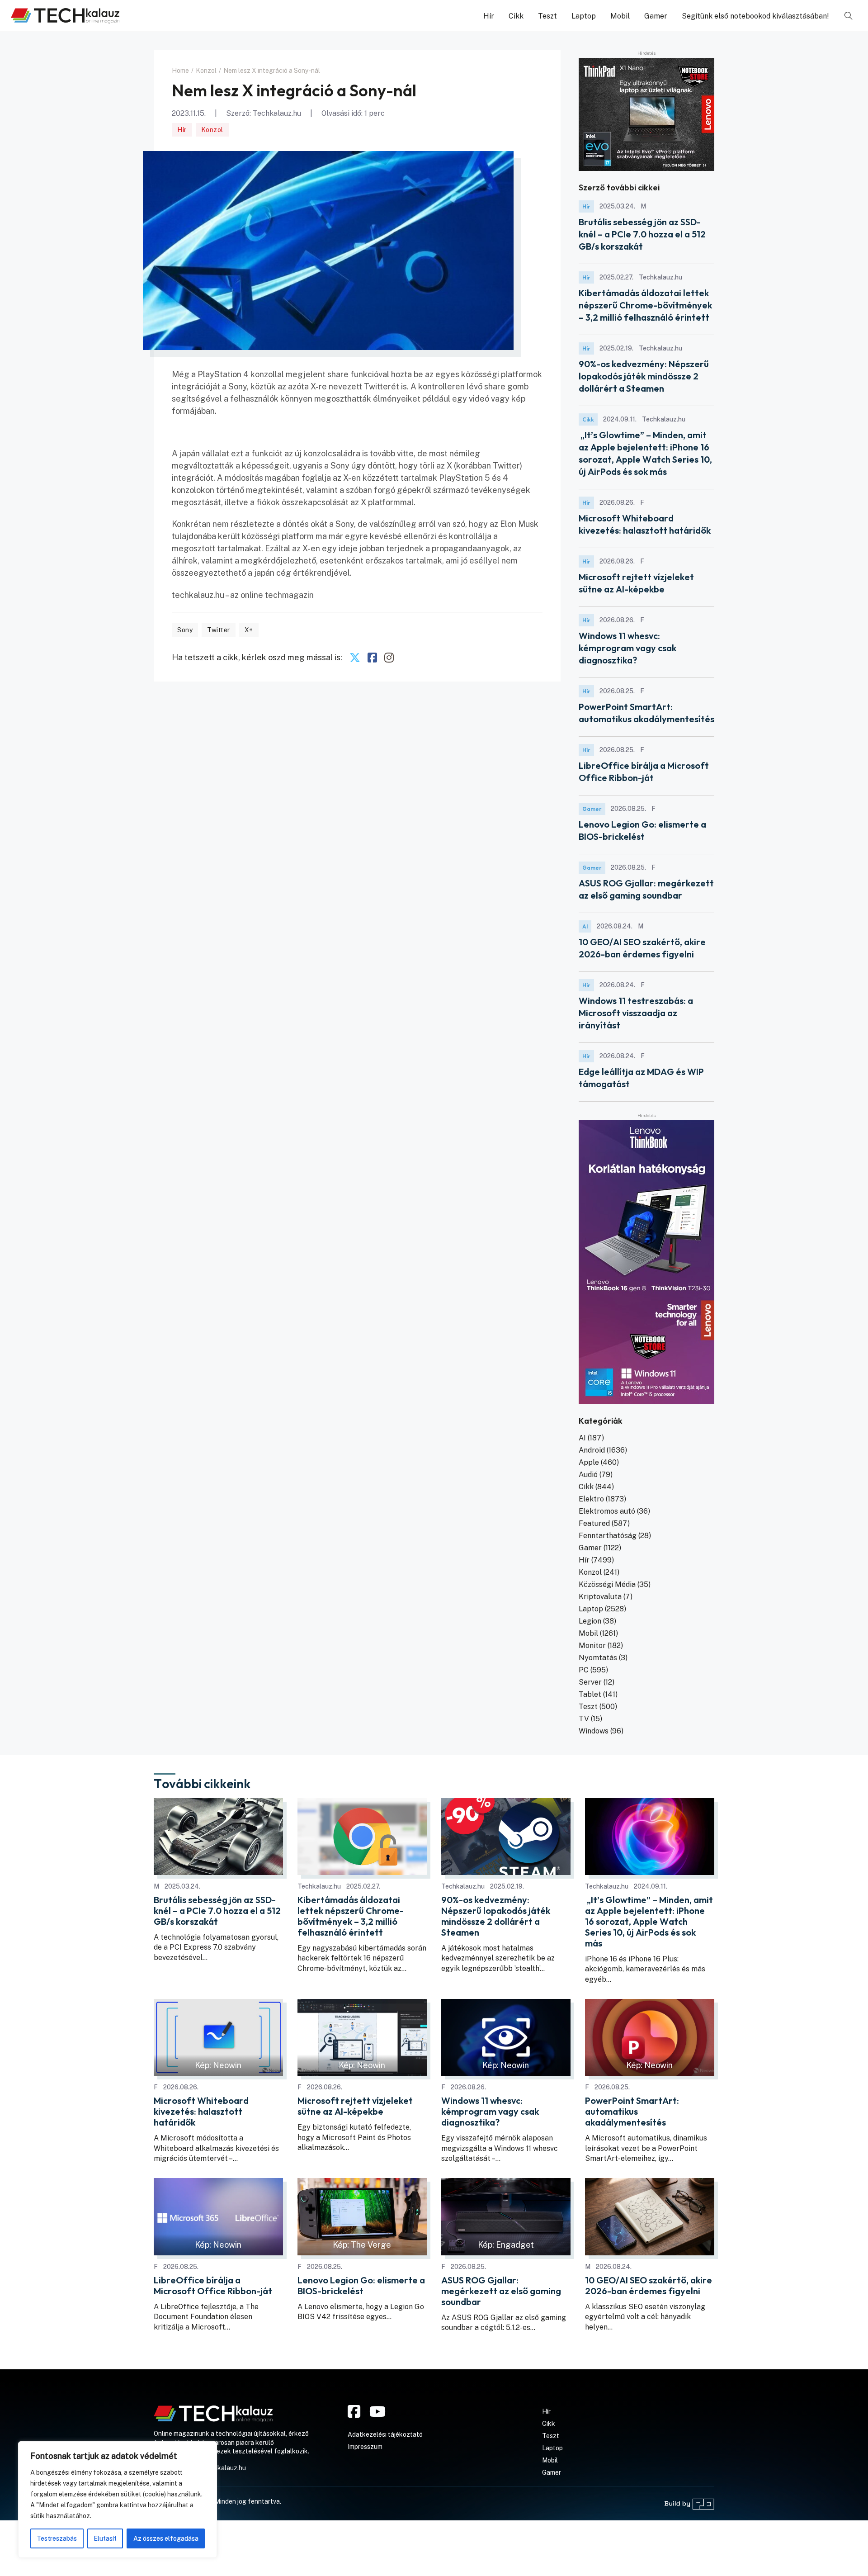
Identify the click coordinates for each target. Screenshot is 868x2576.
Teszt (547, 16)
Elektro (591, 1499)
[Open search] (849, 16)
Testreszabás (57, 2538)
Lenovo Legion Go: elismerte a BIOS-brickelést (361, 2286)
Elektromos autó (607, 1511)
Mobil (620, 16)
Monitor (592, 1646)
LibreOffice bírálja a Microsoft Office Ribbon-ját (213, 2286)
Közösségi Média (607, 1584)
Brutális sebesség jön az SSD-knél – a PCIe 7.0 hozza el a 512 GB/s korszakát (642, 234)
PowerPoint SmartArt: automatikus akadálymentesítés (632, 2112)
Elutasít (105, 2538)
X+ (249, 630)
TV (584, 1719)
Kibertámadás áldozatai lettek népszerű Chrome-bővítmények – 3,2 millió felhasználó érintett (645, 305)
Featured (594, 1523)
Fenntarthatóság (608, 1536)
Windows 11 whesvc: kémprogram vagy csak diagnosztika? (627, 648)
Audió (588, 1475)
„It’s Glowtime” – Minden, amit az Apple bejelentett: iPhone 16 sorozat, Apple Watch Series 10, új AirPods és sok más (649, 1922)
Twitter (219, 630)
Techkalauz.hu (277, 113)
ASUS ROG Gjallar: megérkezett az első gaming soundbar (501, 2291)
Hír (489, 16)
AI (585, 926)
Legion (590, 1621)
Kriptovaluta (600, 1597)
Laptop (584, 16)
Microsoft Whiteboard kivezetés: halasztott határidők (201, 2112)
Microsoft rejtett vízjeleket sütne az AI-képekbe (355, 2106)
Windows (594, 1731)
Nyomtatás (598, 1658)
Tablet (590, 1694)
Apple (589, 1462)
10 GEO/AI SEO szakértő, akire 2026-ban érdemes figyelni (649, 2286)
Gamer (656, 16)
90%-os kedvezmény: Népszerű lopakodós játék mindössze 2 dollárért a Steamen (644, 376)
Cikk (516, 16)
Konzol (212, 130)
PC (584, 1670)
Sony (185, 630)
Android (592, 1450)
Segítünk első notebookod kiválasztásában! (755, 16)
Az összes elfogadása (166, 2538)
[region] (118, 2500)
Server (590, 1682)
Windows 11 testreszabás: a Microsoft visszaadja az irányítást (636, 1013)
